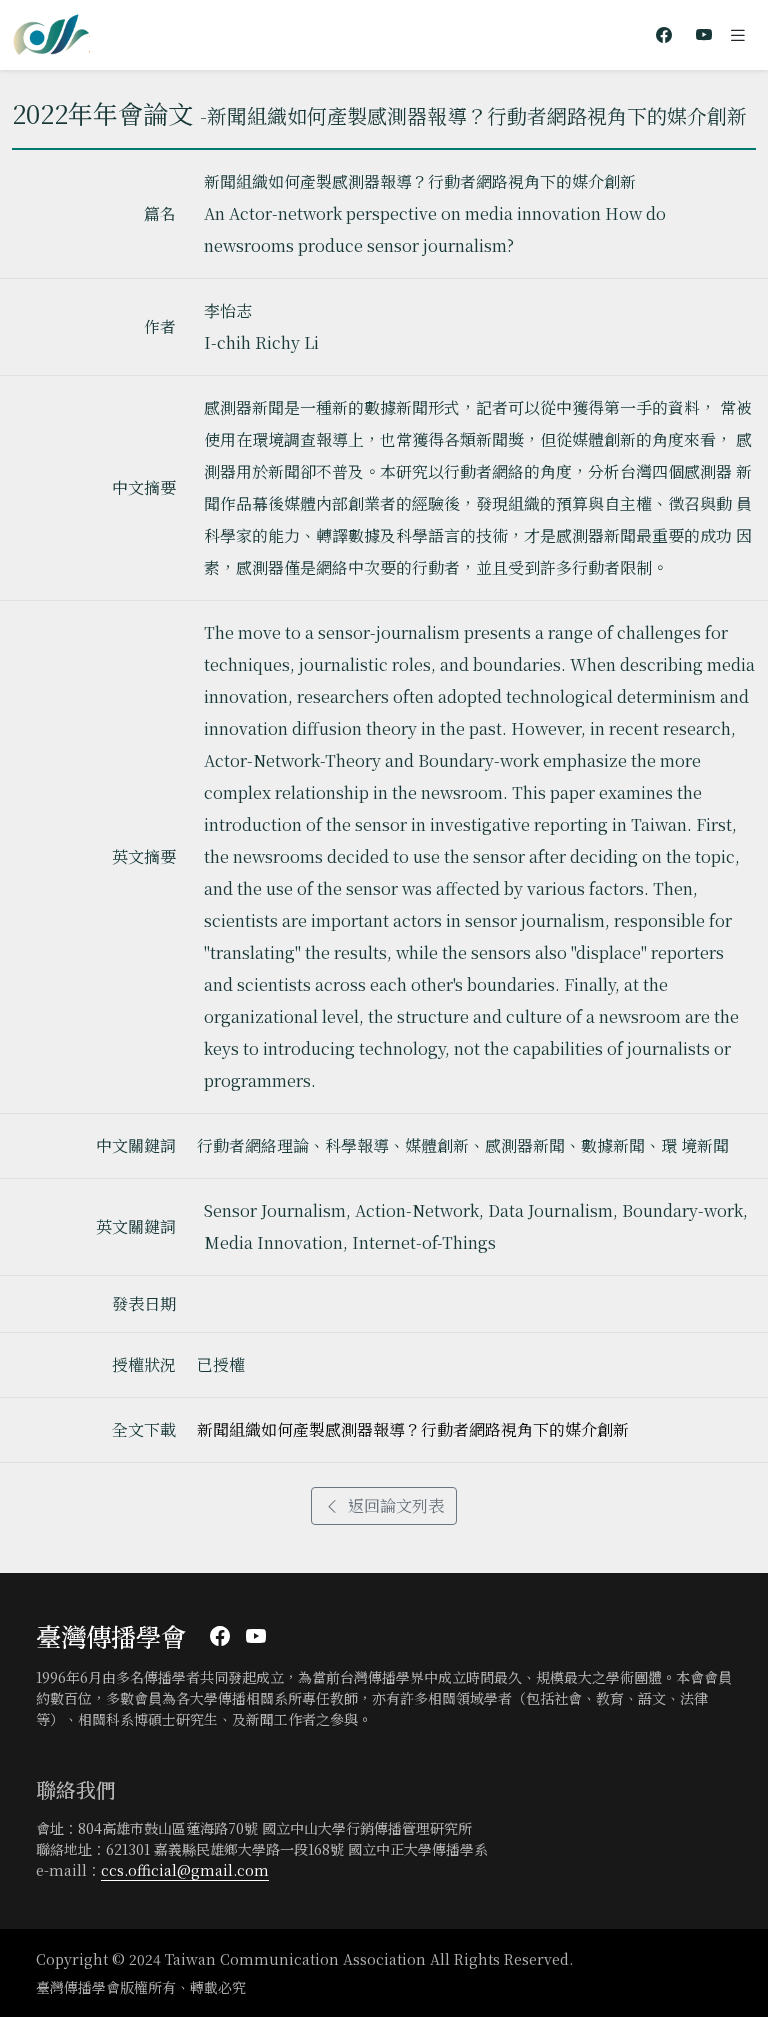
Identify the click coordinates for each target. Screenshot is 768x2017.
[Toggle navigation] (738, 35)
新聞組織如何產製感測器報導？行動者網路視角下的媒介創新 (413, 1429)
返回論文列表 (396, 1505)
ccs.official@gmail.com (185, 1870)
